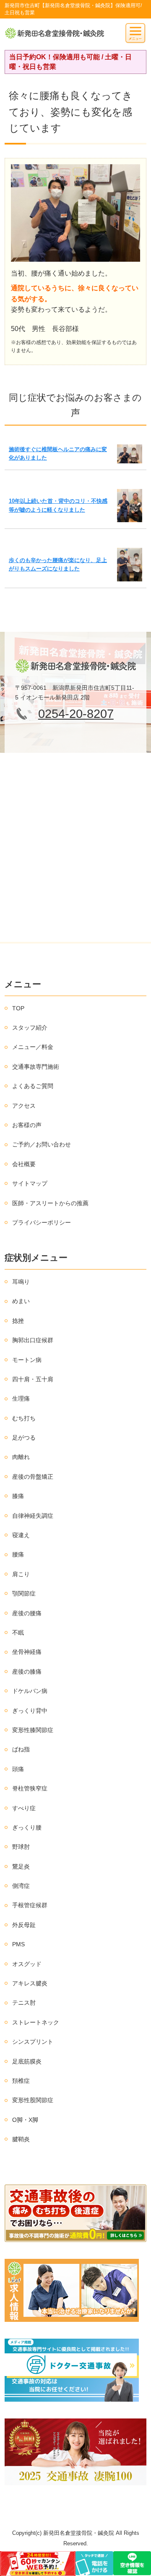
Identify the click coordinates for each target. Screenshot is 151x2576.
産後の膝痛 (27, 1672)
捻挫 (18, 1321)
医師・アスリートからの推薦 (50, 1203)
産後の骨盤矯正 (33, 1477)
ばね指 (21, 1749)
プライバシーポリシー (42, 1222)
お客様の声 (27, 1125)
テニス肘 (24, 2003)
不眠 (18, 1632)
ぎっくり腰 (27, 1827)
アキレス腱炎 (30, 1983)
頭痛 (18, 1769)
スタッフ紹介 (30, 1028)
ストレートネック (36, 2022)
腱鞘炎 (21, 2139)
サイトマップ (30, 1183)
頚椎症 (21, 2081)
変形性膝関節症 (33, 1730)
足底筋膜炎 (27, 2061)
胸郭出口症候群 (33, 1340)
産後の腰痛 (27, 1613)
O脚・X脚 (25, 2120)
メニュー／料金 (33, 1047)
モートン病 (27, 1360)
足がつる (24, 1438)
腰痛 (18, 1554)
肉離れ (21, 1457)
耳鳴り (21, 1282)
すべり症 (24, 1808)
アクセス (24, 1106)
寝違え (21, 1535)
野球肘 (21, 1847)
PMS (18, 1944)
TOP (18, 1008)
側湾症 (21, 1886)
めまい (21, 1301)
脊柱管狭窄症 (30, 1788)
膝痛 (18, 1496)
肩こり (21, 1574)
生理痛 (21, 1398)
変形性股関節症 (33, 2100)
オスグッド (27, 1964)
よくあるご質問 (33, 1086)
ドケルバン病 (30, 1691)
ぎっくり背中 (30, 1711)
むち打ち (24, 1418)
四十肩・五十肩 (33, 1379)
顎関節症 (24, 1593)
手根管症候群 (30, 1905)
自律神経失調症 (33, 1516)
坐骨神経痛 (27, 1652)
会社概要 (24, 1164)
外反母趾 (24, 1925)
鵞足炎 (21, 1866)
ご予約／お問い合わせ (42, 1144)
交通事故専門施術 (36, 1067)
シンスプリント (33, 2042)
